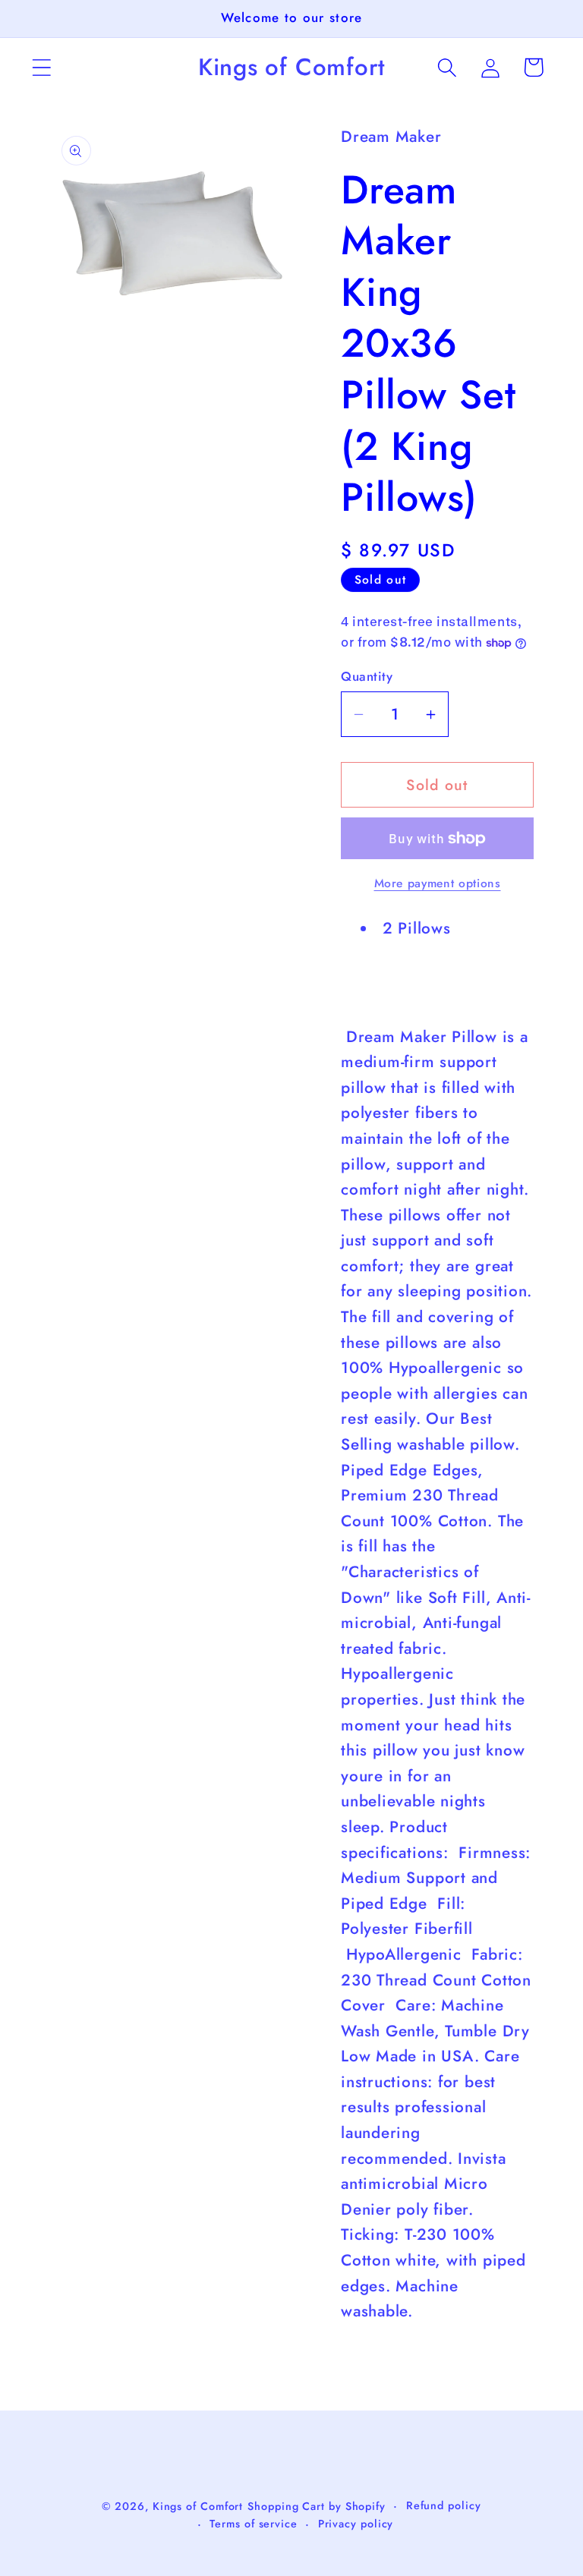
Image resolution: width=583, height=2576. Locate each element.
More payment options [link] (438, 883)
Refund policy (444, 2505)
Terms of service (254, 2524)
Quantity (367, 677)
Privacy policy (356, 2524)
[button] (41, 67)
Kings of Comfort (198, 2506)
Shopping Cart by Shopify (317, 2506)
